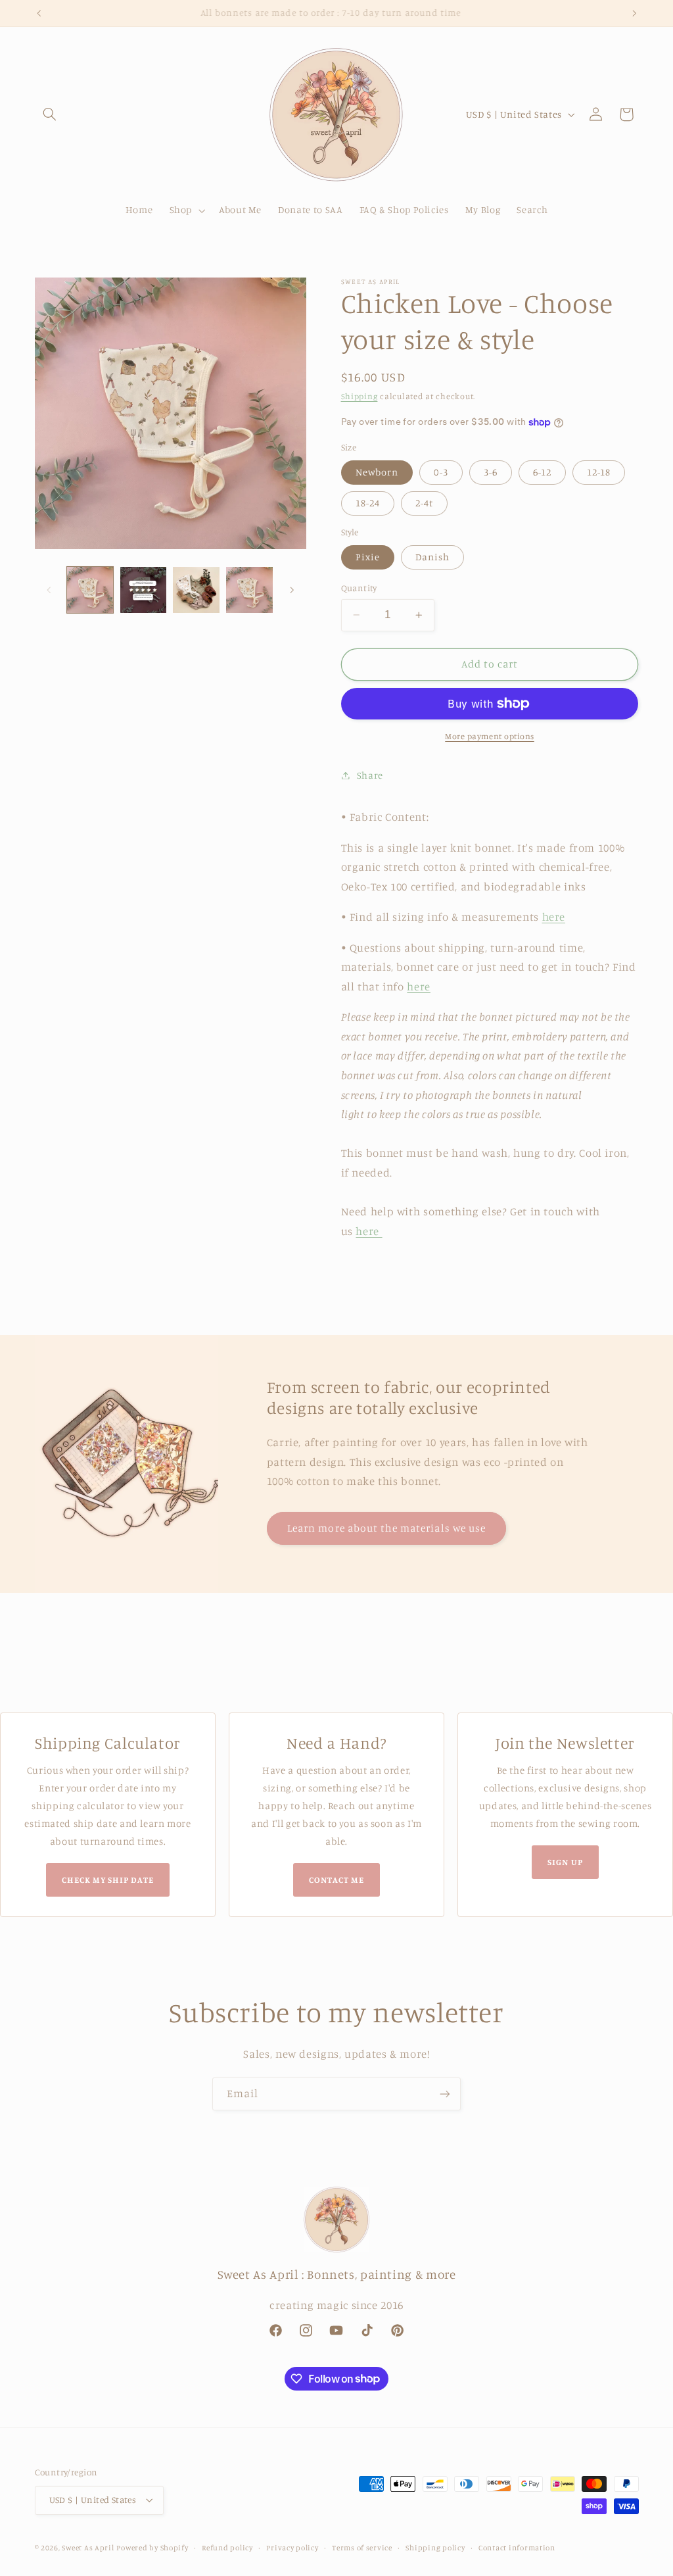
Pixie (368, 557)
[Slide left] (49, 590)
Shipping (360, 396)
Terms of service (362, 2548)
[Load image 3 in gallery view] (143, 590)
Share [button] (370, 775)
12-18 (599, 472)
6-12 (542, 472)
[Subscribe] (445, 2094)
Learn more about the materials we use (386, 1528)
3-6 (491, 472)
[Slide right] (292, 590)
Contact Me (336, 1880)
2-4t (424, 503)
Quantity (359, 588)
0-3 (441, 472)
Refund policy (227, 2548)
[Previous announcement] (39, 13)
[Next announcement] (634, 13)
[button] (50, 114)
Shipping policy (435, 2548)
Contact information (517, 2548)
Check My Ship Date (108, 1880)
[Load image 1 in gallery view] (90, 590)
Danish (432, 557)
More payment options (490, 736)
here (554, 917)
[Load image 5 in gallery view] (249, 590)
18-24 (368, 503)
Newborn (377, 472)
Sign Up (565, 1862)
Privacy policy (292, 2548)
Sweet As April (88, 2548)
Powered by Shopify (152, 2548)
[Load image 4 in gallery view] (196, 590)
